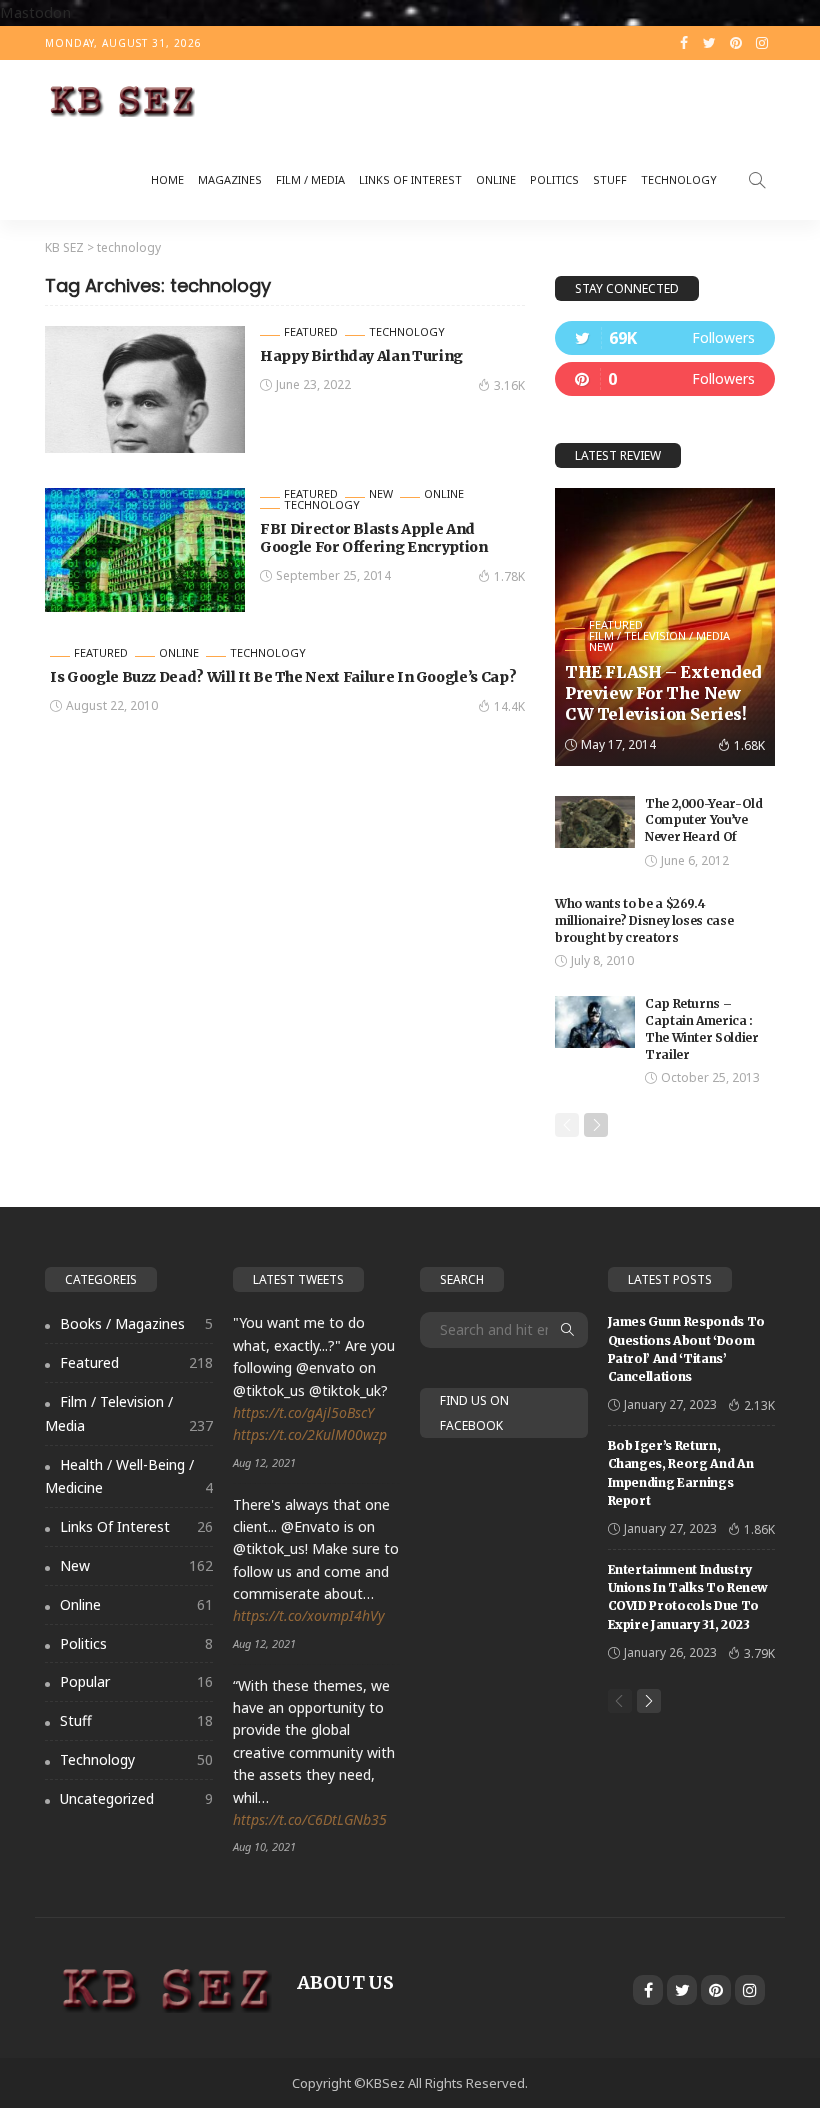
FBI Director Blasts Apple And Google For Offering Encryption (374, 538)
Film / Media (310, 179)
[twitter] (665, 338)
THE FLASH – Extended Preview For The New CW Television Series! (663, 693)
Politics (554, 179)
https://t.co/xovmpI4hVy (309, 1615)
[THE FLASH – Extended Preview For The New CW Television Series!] (665, 627)
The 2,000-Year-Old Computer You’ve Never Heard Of (704, 820)
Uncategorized (136, 1798)
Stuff (610, 179)
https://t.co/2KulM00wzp (310, 1434)
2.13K (759, 1405)
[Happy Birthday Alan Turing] (145, 389)
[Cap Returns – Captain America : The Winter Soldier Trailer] (595, 1022)
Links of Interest (410, 179)
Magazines (230, 179)
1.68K (749, 745)
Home (167, 179)
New (381, 493)
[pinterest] (665, 379)
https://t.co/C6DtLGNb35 (310, 1819)
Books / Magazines (136, 1323)
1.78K (509, 576)
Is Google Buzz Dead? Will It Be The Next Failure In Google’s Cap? (283, 677)
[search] (757, 180)
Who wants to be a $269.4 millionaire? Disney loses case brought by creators (644, 920)
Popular (136, 1681)
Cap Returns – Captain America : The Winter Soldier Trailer (702, 1028)
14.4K (509, 706)
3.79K (759, 1653)
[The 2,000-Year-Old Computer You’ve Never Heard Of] (595, 822)
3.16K (509, 385)
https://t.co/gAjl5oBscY (303, 1412)
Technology (679, 179)
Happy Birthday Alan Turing (361, 356)
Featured (311, 331)
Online (496, 179)
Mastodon (35, 12)
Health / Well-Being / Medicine (129, 1476)
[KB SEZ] (120, 99)
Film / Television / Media (659, 635)
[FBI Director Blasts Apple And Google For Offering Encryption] (145, 550)
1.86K (759, 1529)
